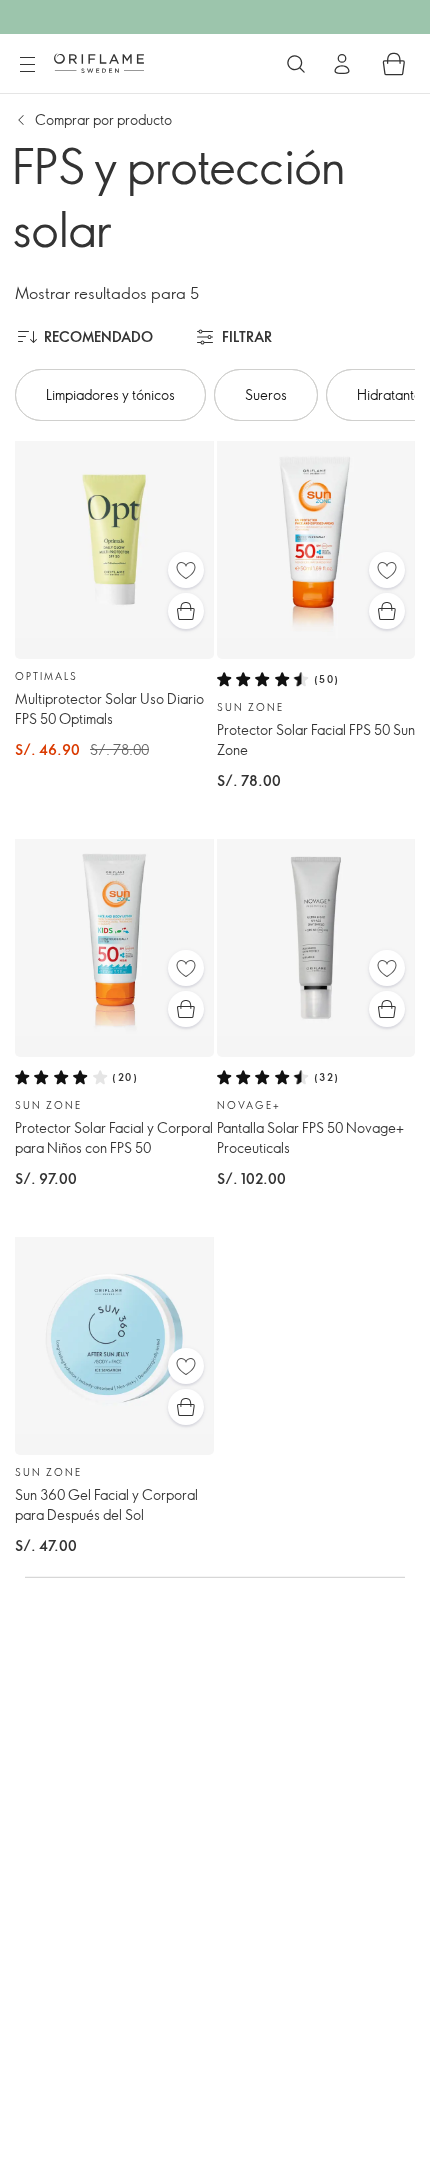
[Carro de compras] (394, 64)
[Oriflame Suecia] (99, 63)
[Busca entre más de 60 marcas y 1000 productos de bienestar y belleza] (296, 64)
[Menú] (27, 65)
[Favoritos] (186, 570)
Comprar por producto (103, 119)
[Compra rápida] (186, 611)
